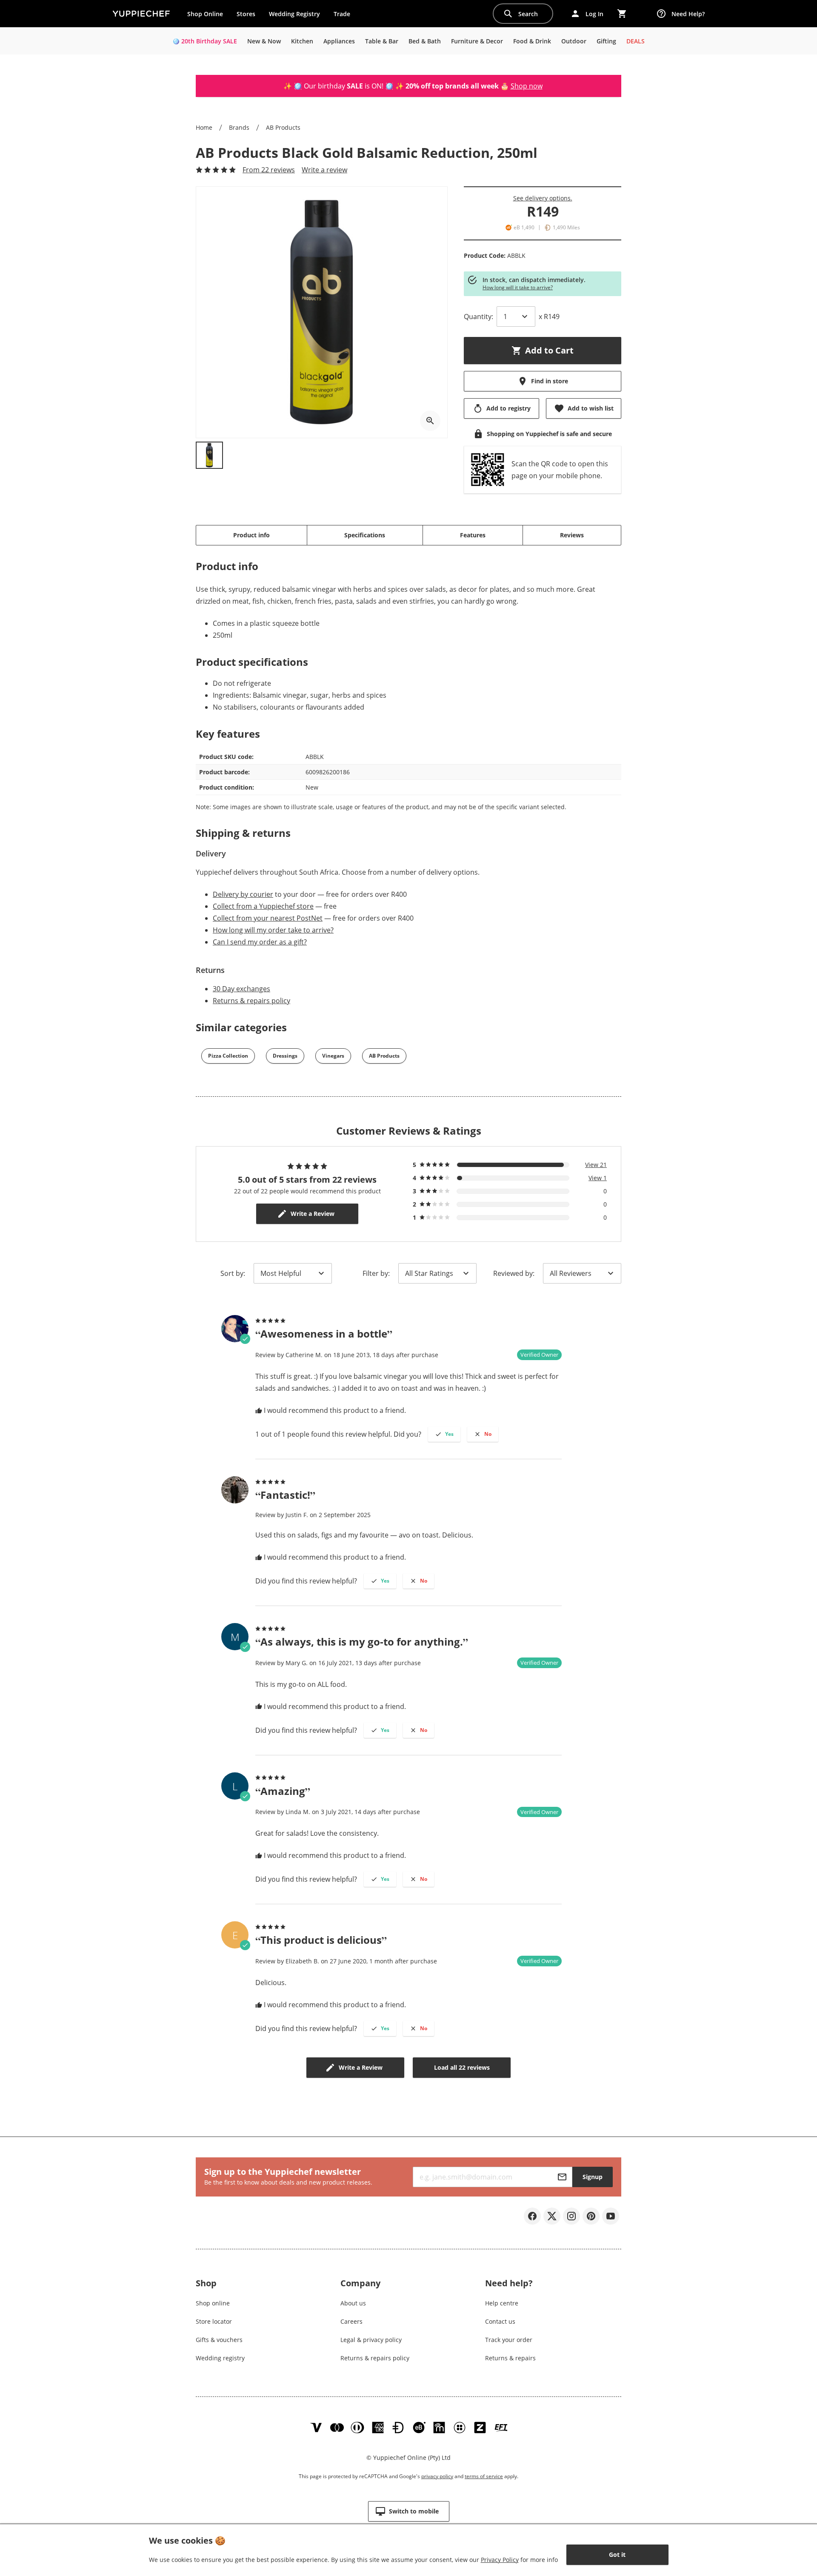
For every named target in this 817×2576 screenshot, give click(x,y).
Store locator (214, 2321)
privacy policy (437, 2476)
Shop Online (205, 14)
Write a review (324, 170)
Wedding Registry (294, 14)
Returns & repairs (510, 2358)
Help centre (502, 2303)
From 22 (269, 170)
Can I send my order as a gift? (260, 942)
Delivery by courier (243, 894)
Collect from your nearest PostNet (268, 918)
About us (353, 2303)
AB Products (283, 127)
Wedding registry (220, 2358)
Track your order (509, 2340)
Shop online (213, 2303)
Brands (239, 127)
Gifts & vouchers (219, 2340)
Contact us (500, 2321)
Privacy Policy (500, 2560)
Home (204, 127)
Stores (246, 14)
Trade (345, 16)
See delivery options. (543, 198)
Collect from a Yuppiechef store (263, 906)
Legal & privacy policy (371, 2340)
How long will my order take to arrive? (273, 930)
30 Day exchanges (241, 989)
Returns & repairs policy (251, 1001)
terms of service (484, 2476)
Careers (351, 2321)
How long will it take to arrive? (518, 287)
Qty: (478, 317)
